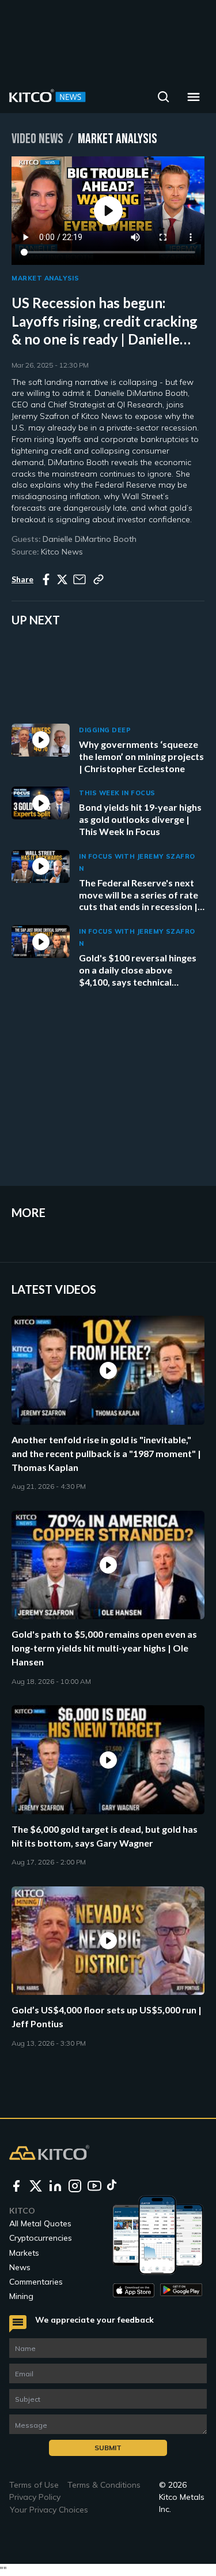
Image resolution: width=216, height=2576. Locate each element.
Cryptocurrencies (41, 2238)
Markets (24, 2253)
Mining (21, 2296)
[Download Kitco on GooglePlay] (181, 2290)
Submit (108, 2448)
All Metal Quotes (40, 2223)
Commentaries (36, 2282)
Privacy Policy (35, 2497)
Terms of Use (34, 2485)
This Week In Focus (117, 793)
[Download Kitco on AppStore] (134, 2290)
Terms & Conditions (104, 2485)
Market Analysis (45, 278)
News (20, 2267)
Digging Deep (105, 730)
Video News (37, 139)
